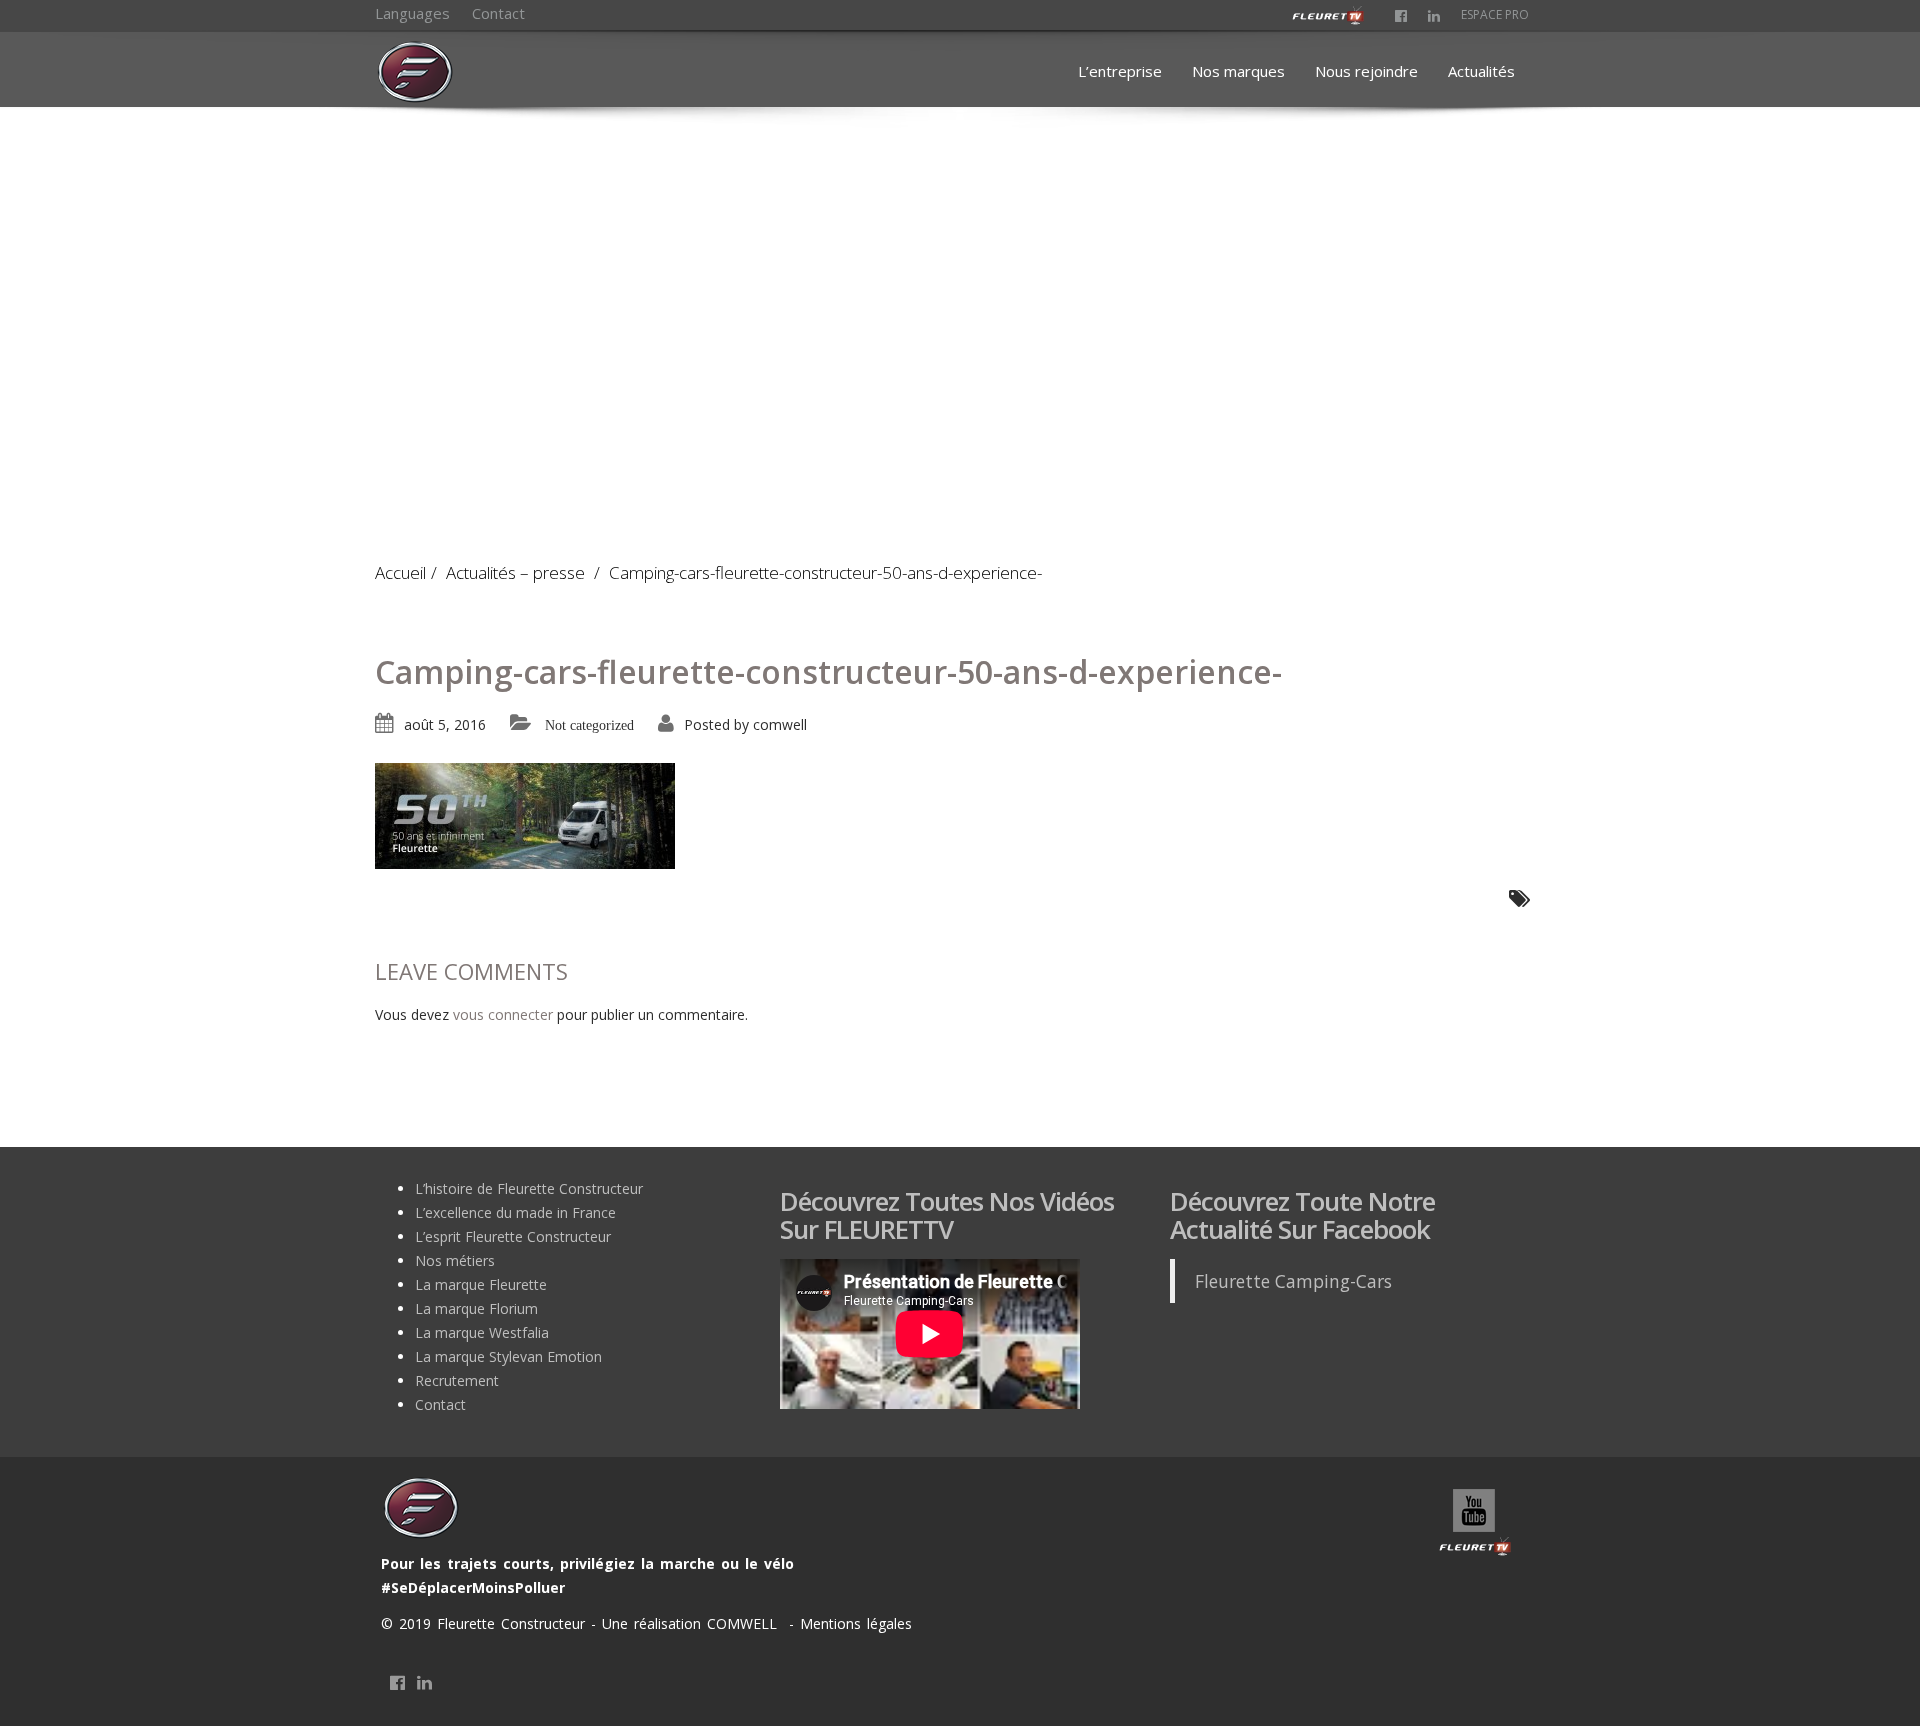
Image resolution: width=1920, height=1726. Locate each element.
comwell (780, 724)
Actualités (1481, 71)
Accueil (400, 572)
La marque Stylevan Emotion (508, 1356)
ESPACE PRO (1495, 14)
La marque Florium (476, 1308)
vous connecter (503, 1014)
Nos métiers (455, 1260)
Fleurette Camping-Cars (1293, 1281)
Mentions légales (853, 1623)
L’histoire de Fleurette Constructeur (529, 1188)
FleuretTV (1476, 1524)
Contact (498, 13)
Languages (412, 13)
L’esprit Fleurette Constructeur (513, 1236)
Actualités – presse (515, 572)
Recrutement (457, 1380)
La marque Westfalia (482, 1332)
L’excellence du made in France (515, 1212)
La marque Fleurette (481, 1284)
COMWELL (745, 1623)
